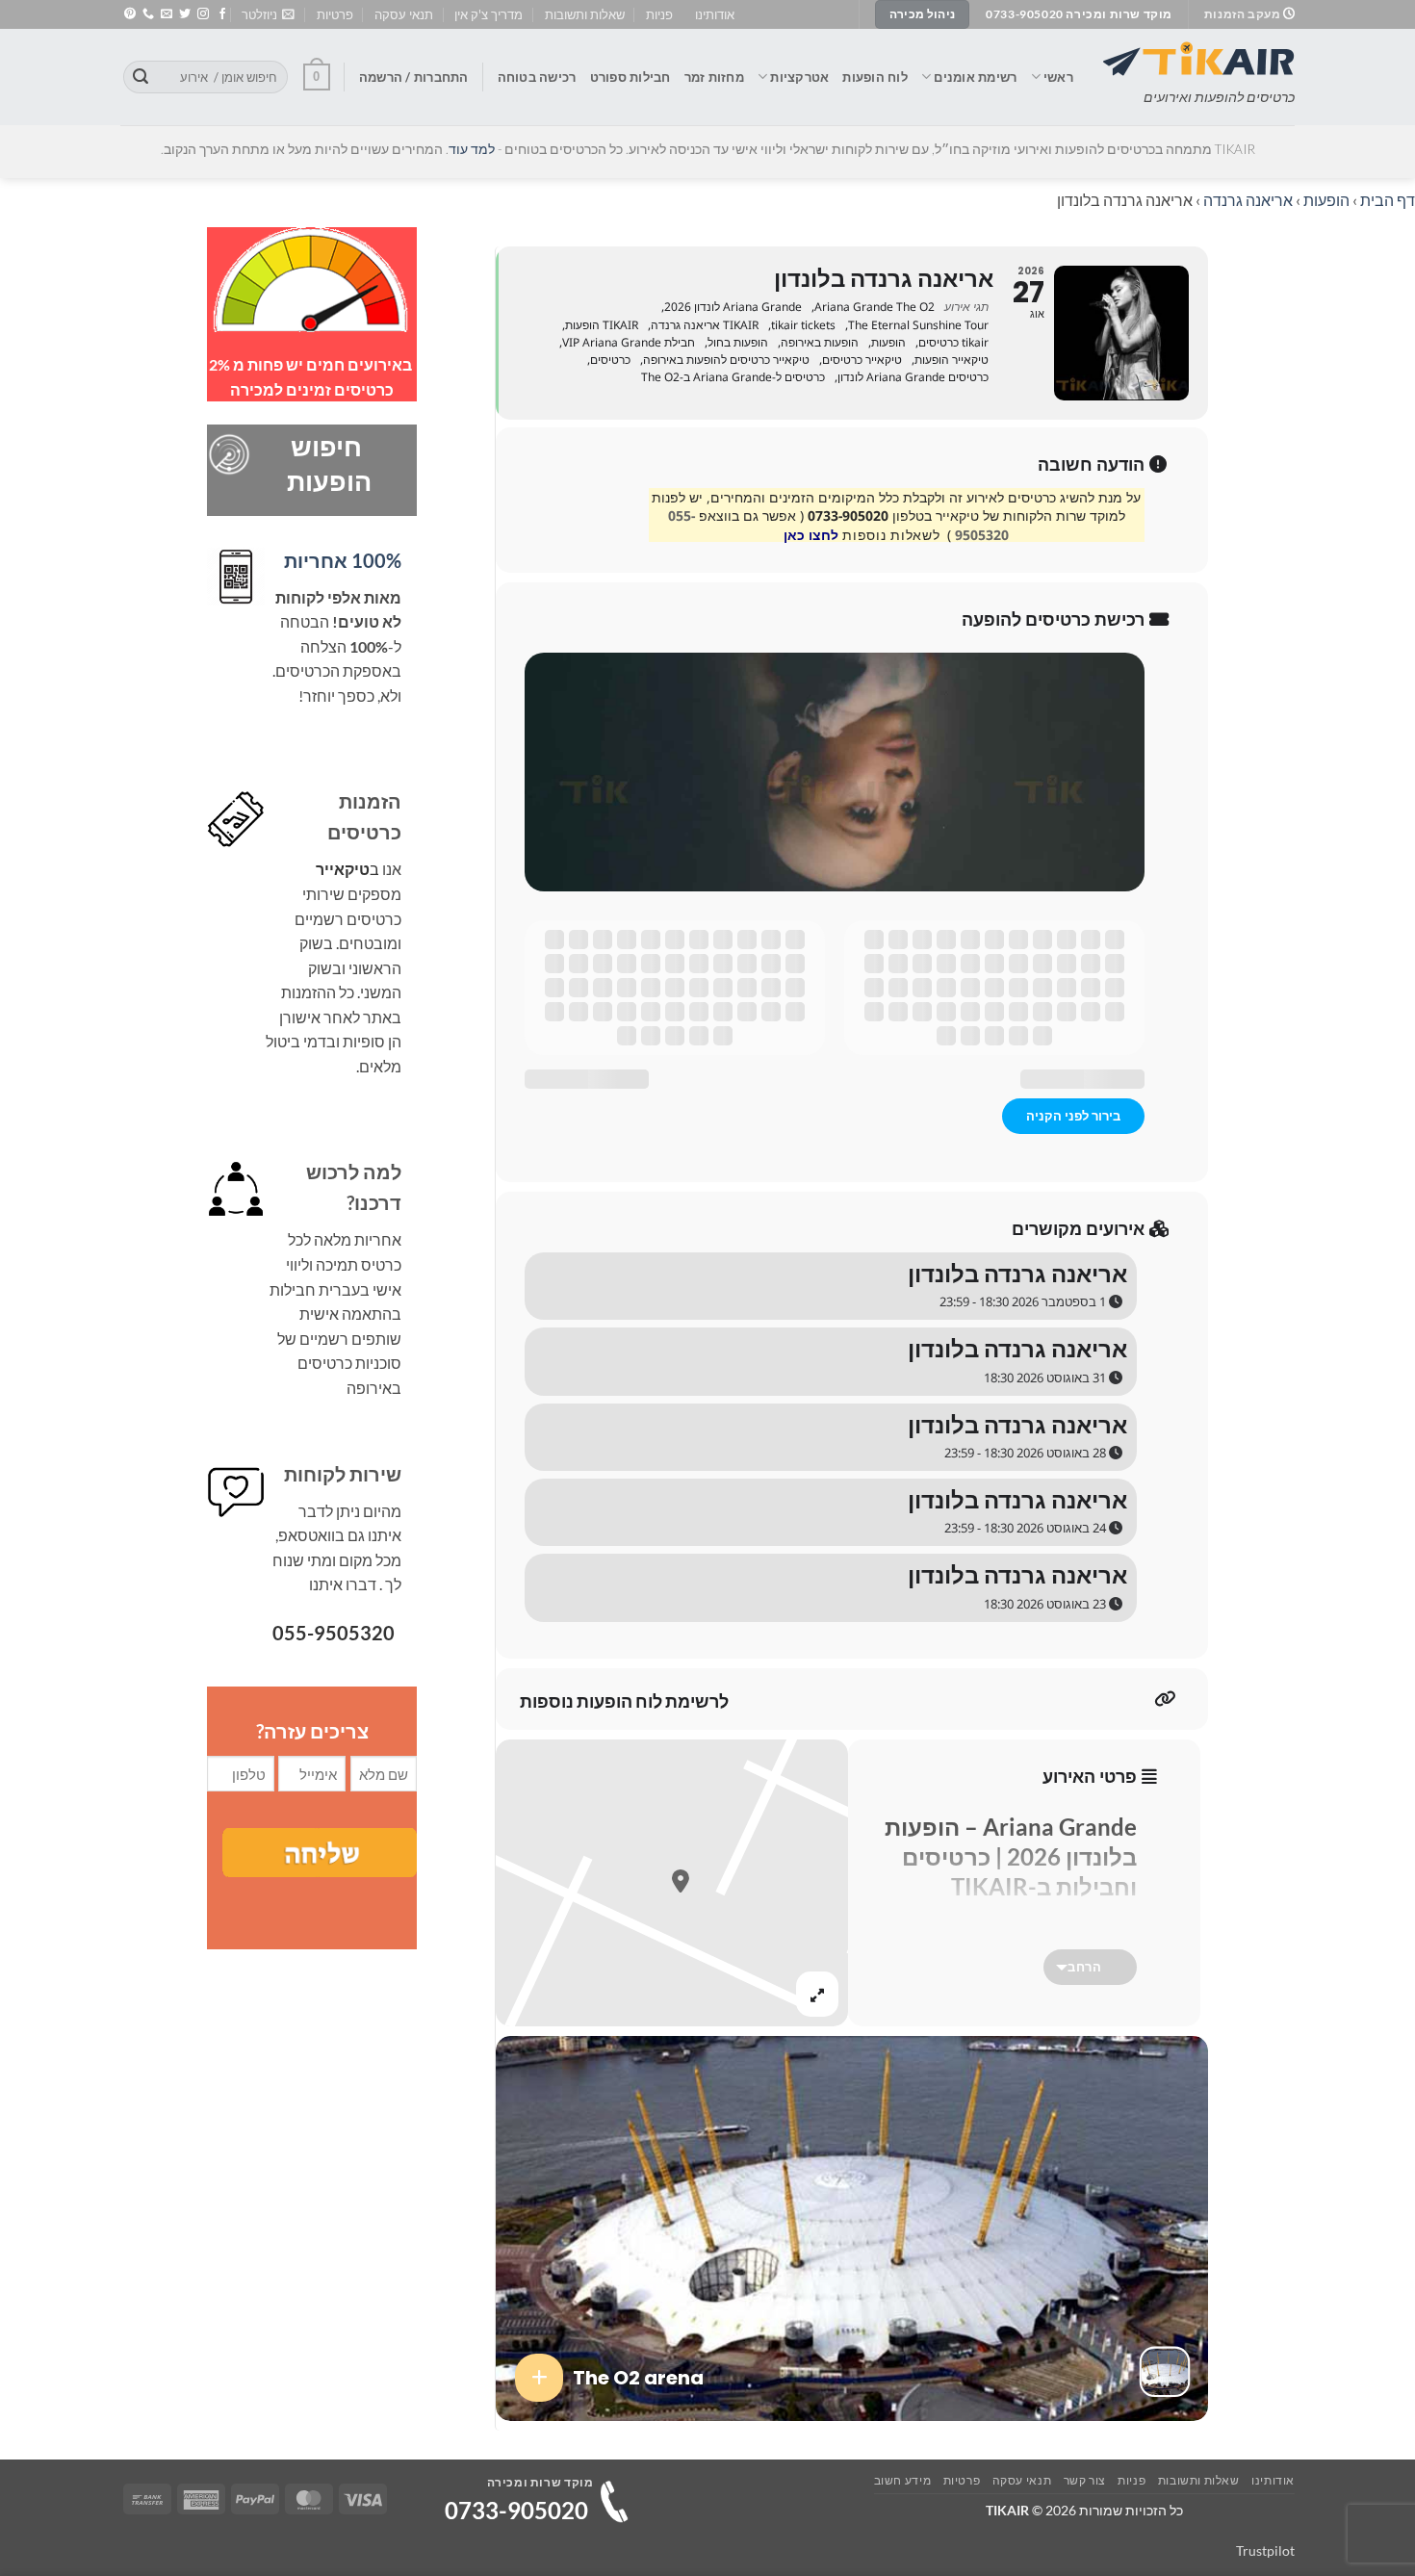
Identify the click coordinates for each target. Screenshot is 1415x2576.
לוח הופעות (875, 77)
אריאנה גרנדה (1248, 200)
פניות (659, 14)
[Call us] (148, 14)
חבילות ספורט (630, 77)
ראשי (1058, 77)
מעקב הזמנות (1244, 14)
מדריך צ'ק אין (489, 14)
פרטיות (335, 14)
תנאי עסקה (404, 14)
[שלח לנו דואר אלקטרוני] (167, 14)
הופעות (1326, 200)
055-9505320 (334, 1633)
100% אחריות (343, 560)
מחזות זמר (714, 77)
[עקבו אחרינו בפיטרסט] (130, 14)
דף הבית (1388, 200)
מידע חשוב (903, 2480)
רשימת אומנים (975, 77)
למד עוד (472, 149)
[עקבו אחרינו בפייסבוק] (222, 14)
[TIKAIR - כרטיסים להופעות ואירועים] (1198, 59)
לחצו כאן (811, 535)
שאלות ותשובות (585, 14)
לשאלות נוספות (891, 535)
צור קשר (1085, 2480)
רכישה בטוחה (537, 77)
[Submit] (141, 77)
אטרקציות (799, 77)
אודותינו (715, 14)
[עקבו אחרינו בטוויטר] (185, 14)
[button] (268, 14)
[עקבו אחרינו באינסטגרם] (203, 14)
